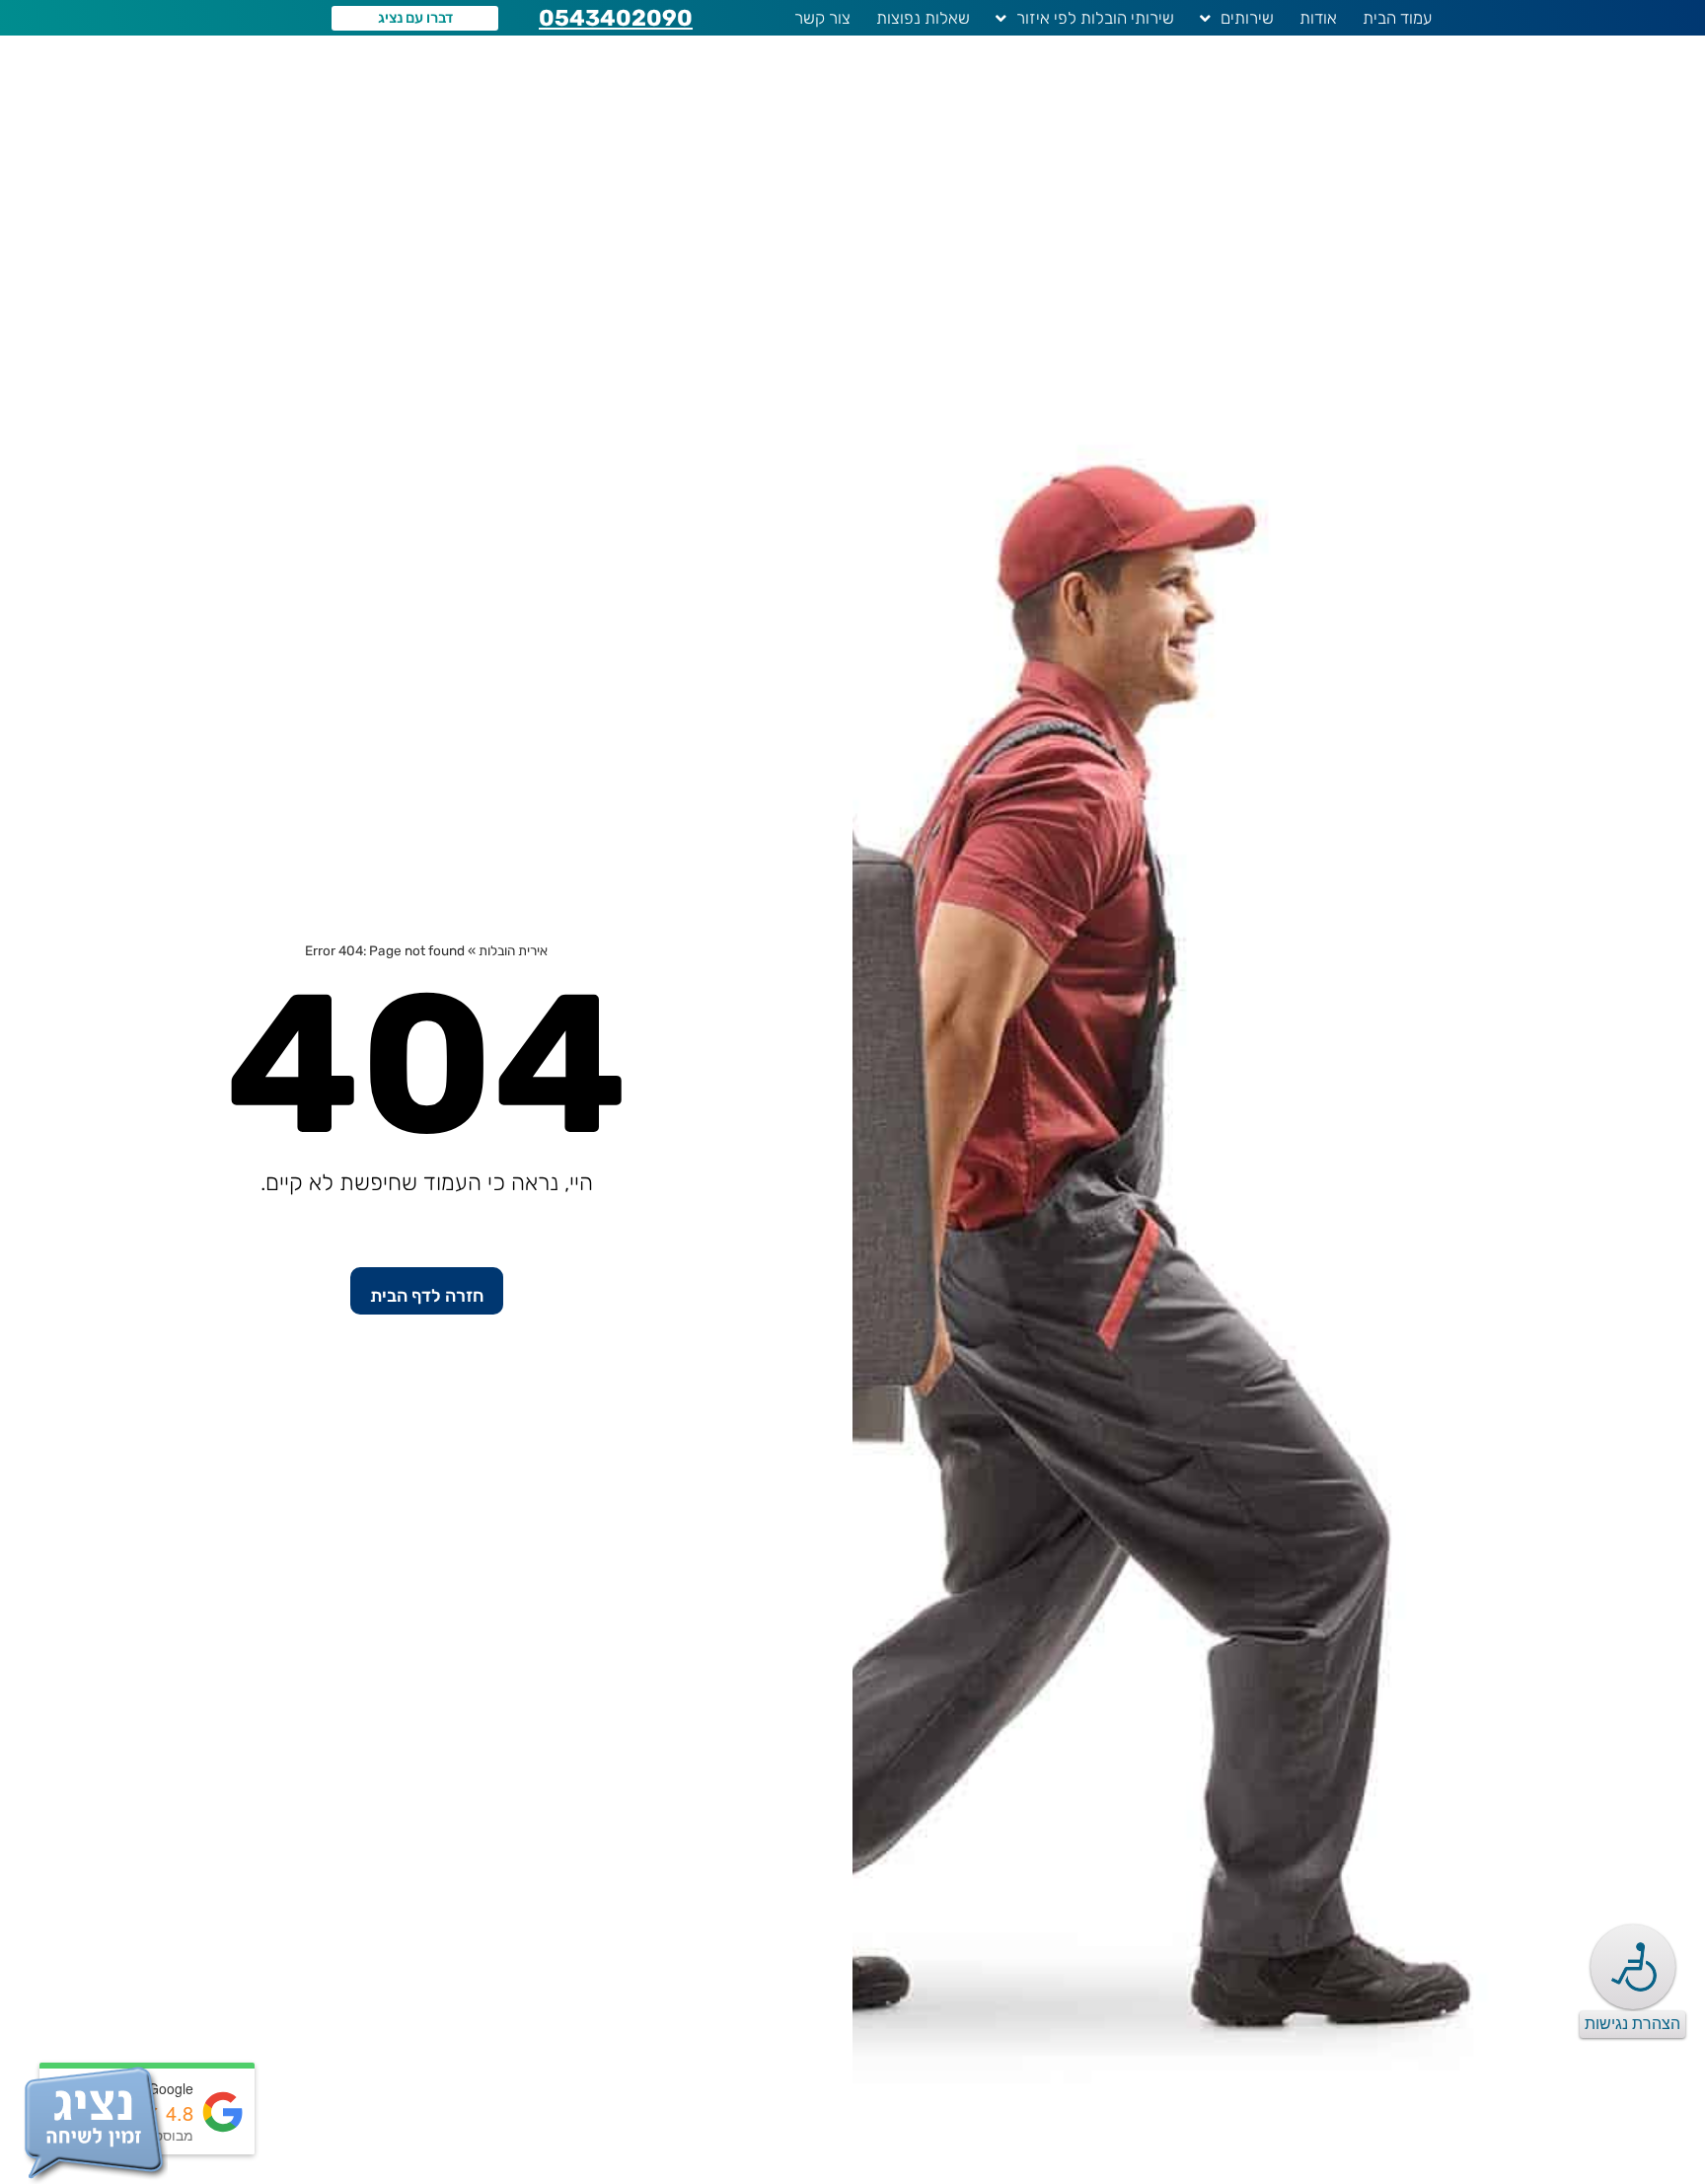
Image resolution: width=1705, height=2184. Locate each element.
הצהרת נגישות (1632, 2024)
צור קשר (822, 18)
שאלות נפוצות (923, 18)
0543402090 (616, 18)
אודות (1318, 18)
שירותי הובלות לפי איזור (1095, 18)
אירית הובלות (513, 950)
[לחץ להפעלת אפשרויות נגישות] (1633, 1967)
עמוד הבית (1397, 18)
